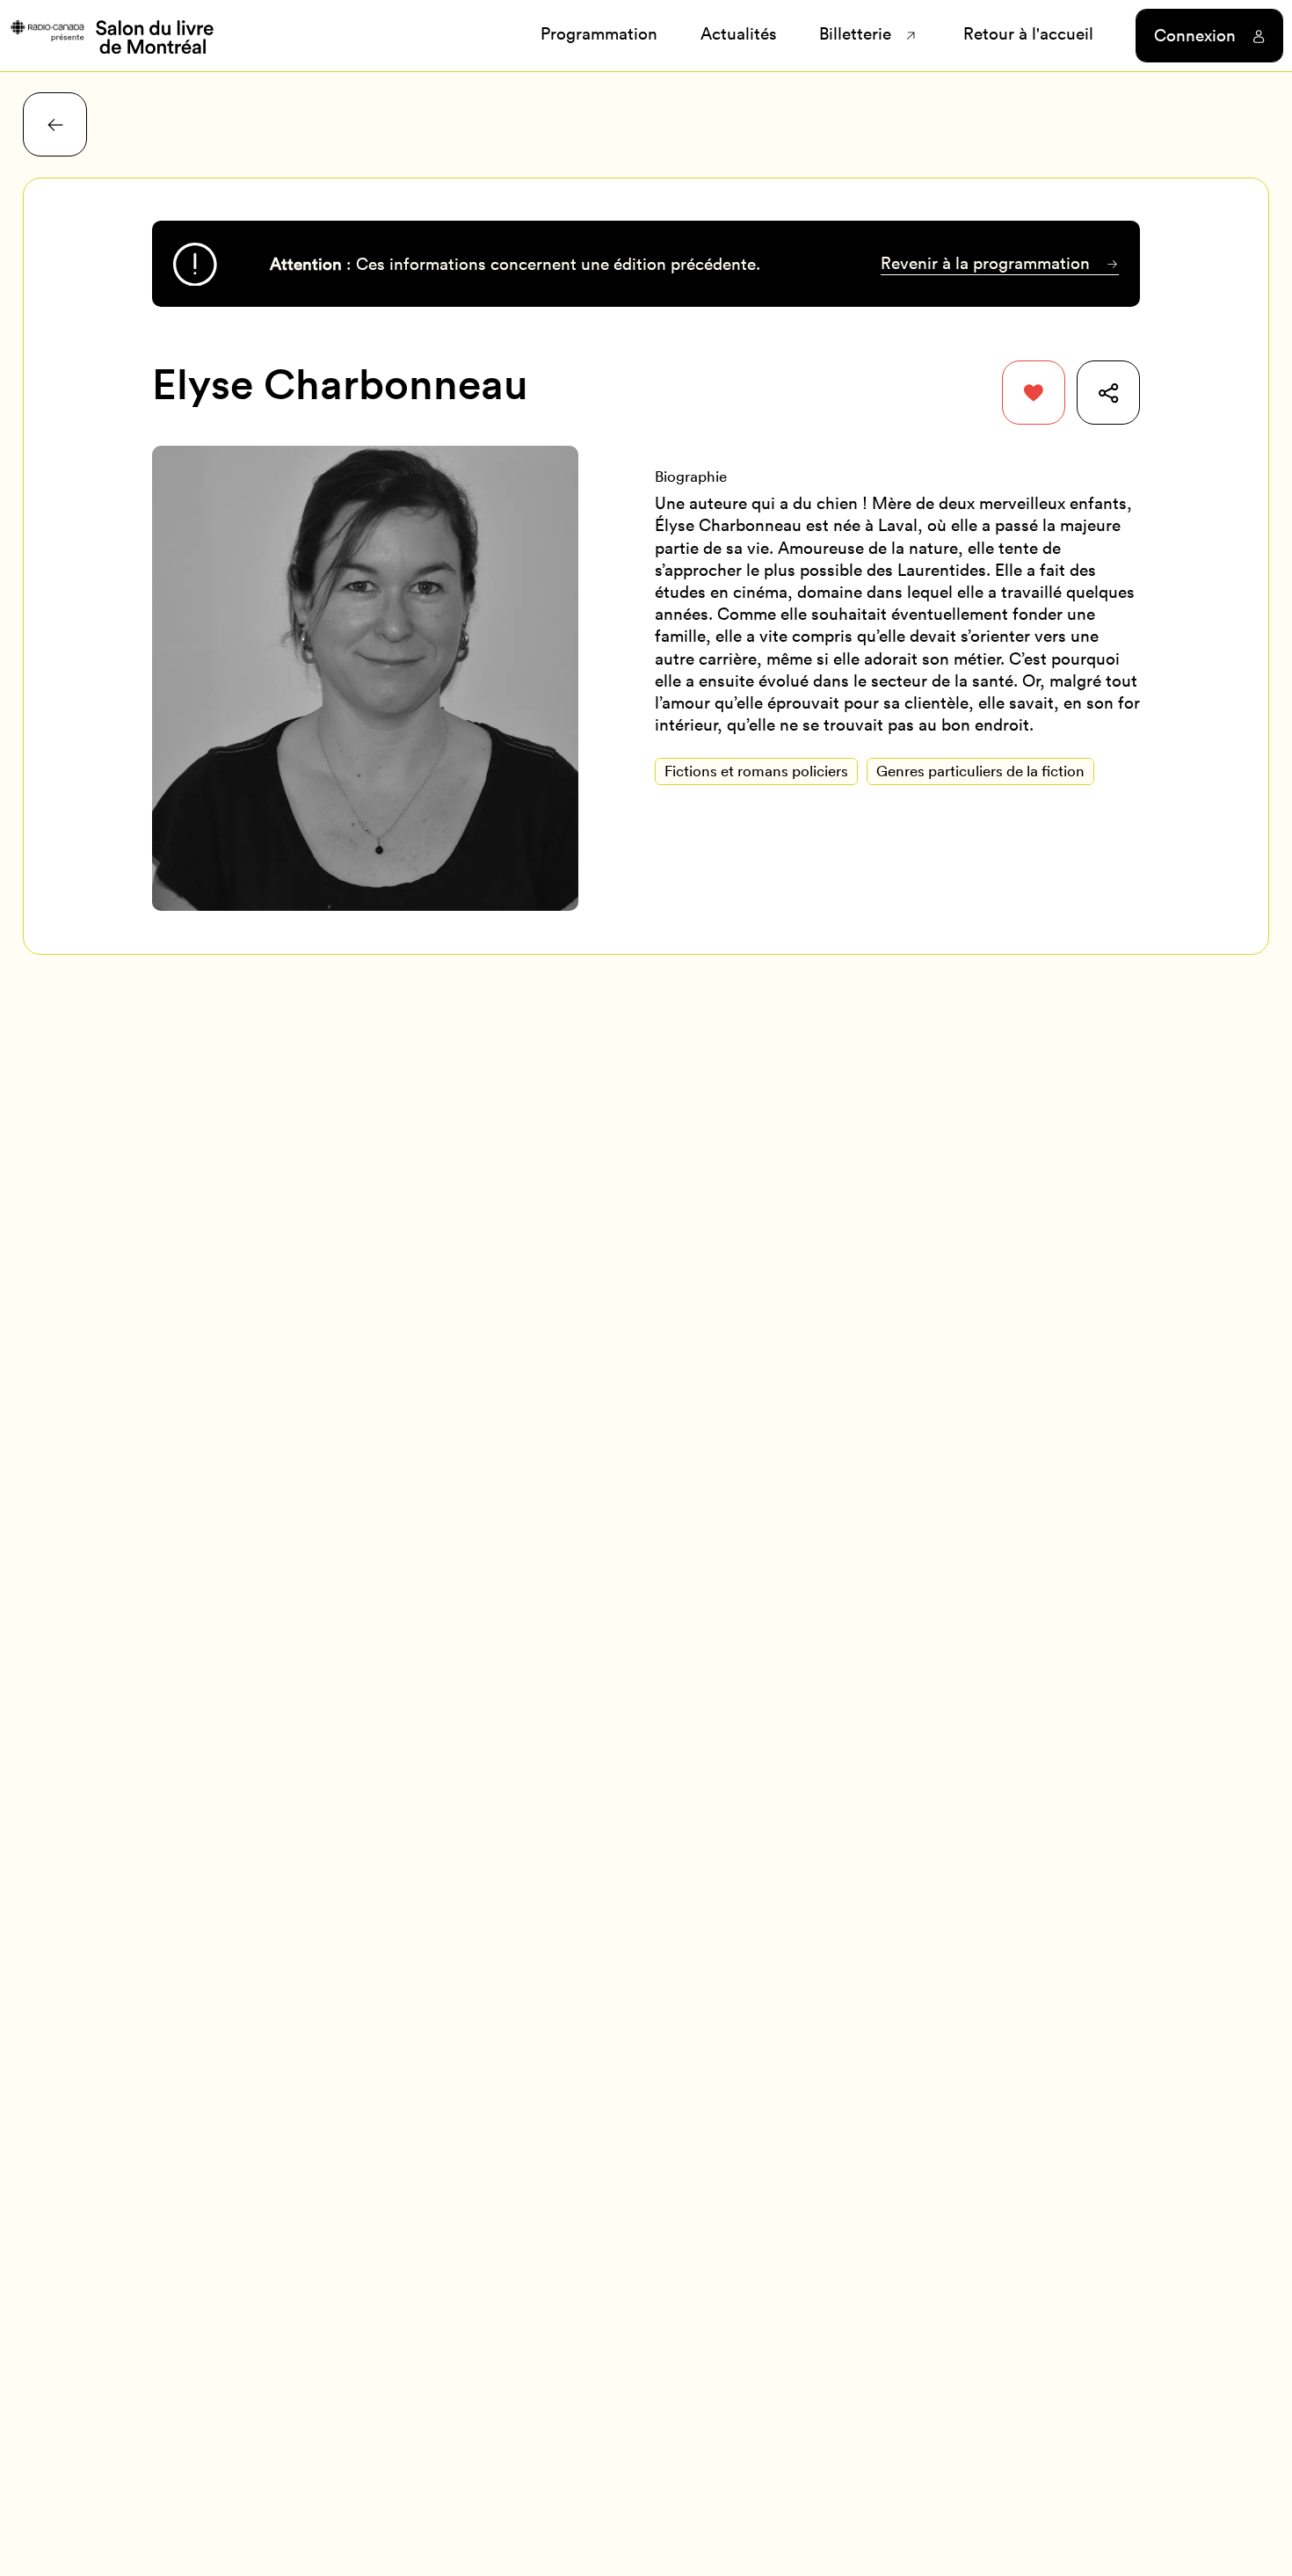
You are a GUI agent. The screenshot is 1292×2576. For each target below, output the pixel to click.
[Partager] (1109, 393)
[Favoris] (1034, 393)
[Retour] (55, 124)
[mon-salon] (111, 35)
